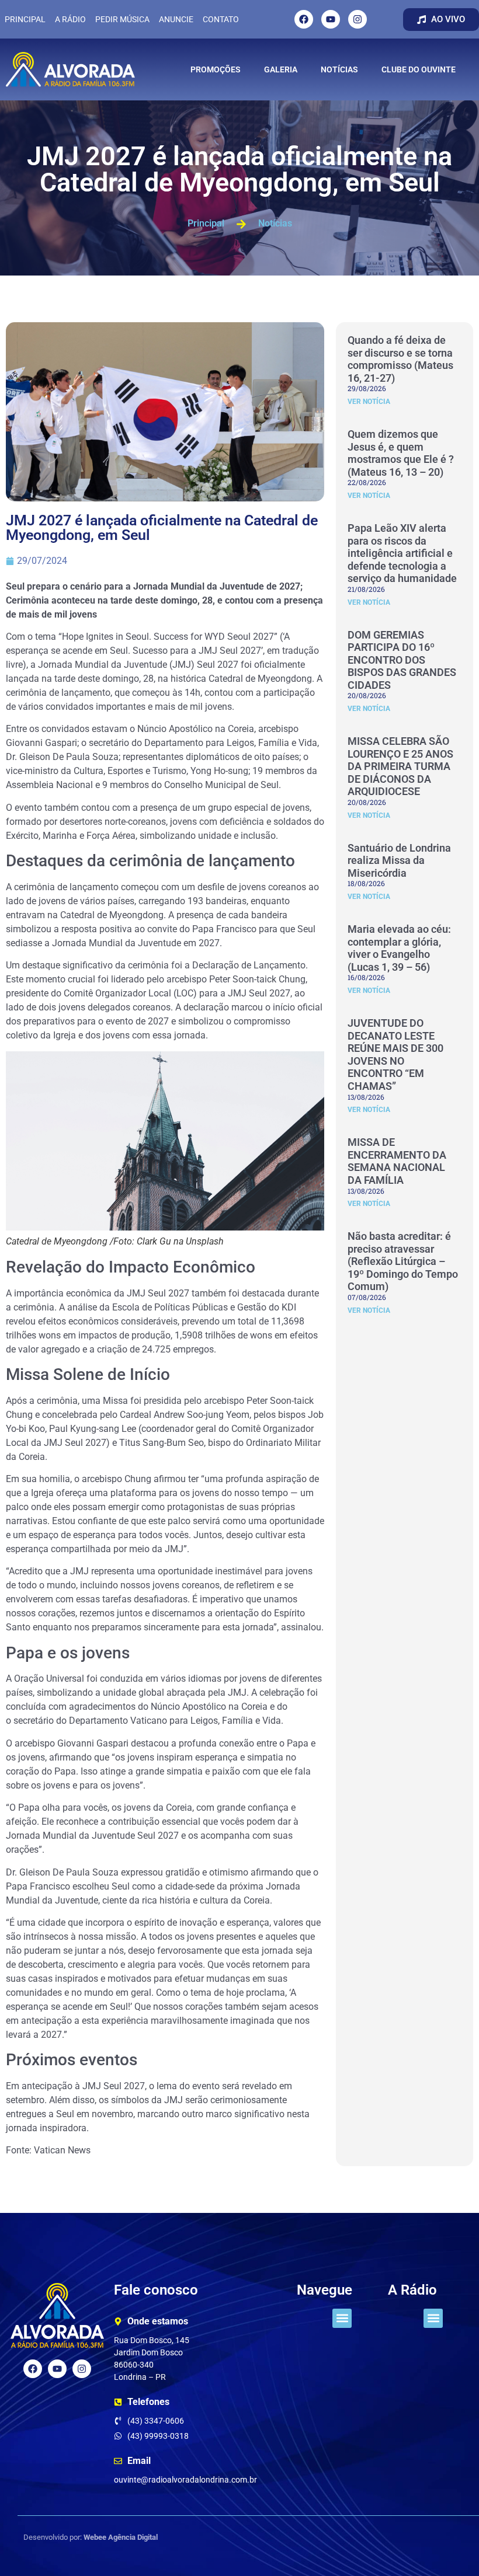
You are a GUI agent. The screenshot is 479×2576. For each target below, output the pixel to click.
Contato (221, 19)
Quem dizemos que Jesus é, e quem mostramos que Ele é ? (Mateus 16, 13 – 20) (401, 453)
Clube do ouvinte (419, 69)
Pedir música (122, 19)
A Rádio (70, 19)
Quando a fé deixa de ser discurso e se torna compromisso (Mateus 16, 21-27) (400, 359)
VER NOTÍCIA (369, 402)
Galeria (281, 69)
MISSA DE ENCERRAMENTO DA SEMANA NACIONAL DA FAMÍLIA (397, 1161)
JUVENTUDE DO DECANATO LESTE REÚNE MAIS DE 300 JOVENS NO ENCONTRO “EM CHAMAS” (395, 1055)
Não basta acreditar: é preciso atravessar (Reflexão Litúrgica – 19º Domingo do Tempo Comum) (403, 1261)
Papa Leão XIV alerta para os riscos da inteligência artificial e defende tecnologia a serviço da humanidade (402, 553)
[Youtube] (331, 19)
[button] (342, 2318)
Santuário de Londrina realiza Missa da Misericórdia (399, 860)
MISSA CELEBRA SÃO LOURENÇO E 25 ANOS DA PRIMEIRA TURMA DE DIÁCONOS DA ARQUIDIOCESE (400, 766)
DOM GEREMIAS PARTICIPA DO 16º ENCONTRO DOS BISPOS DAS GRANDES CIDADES (402, 660)
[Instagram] (357, 19)
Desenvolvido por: (91, 2537)
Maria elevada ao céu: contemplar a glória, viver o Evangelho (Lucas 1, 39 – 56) (399, 948)
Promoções (216, 69)
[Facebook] (304, 19)
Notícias (339, 69)
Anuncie (176, 19)
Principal (25, 19)
